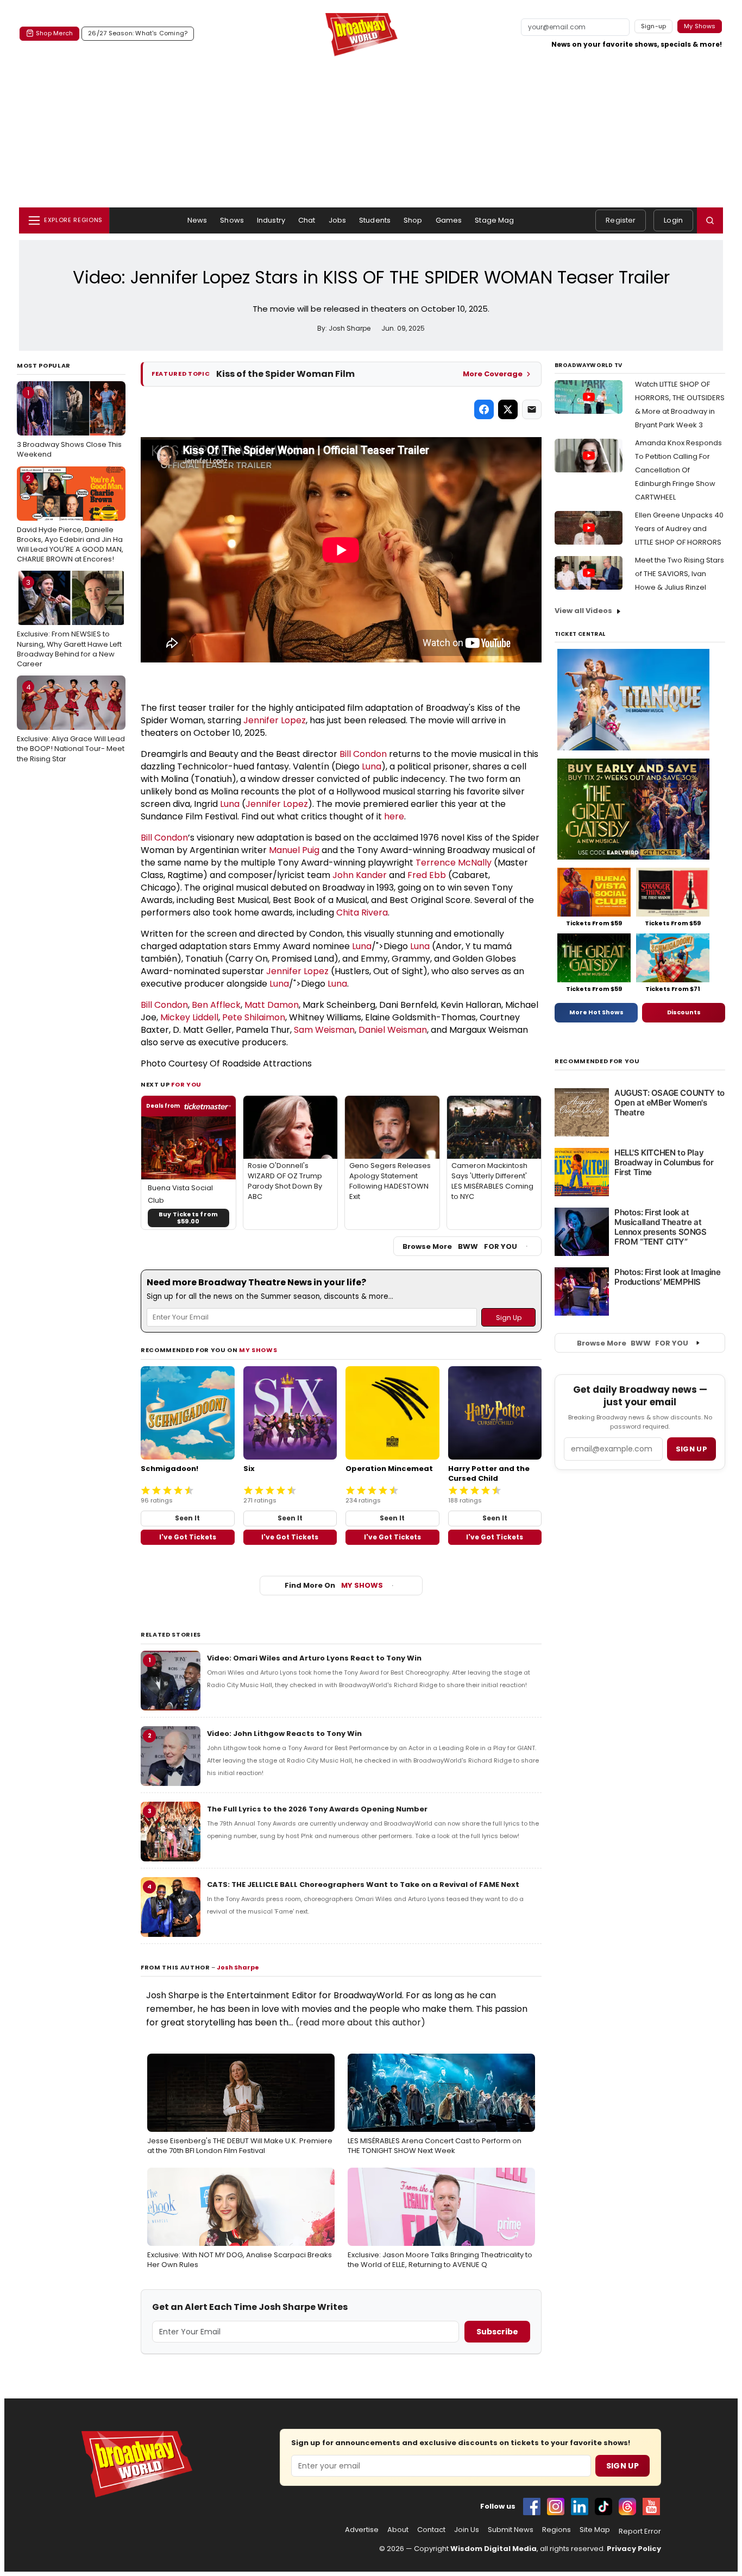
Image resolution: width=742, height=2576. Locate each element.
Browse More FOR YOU (460, 1246)
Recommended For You (597, 1061)
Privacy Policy (634, 2549)
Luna (372, 766)
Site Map (595, 2530)
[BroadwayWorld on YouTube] (651, 2506)
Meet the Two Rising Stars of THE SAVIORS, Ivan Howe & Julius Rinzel (680, 574)
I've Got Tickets (188, 1537)
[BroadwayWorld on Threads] (627, 2506)
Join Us (467, 2530)
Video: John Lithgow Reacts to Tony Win (284, 1734)
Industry (271, 220)
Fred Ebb (427, 875)
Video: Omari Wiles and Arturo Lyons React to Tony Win (314, 1658)
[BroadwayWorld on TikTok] (603, 2506)
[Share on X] (508, 409)
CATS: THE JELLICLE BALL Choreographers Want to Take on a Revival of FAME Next (363, 1884)
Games (449, 220)
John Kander (360, 875)
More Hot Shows (596, 1012)
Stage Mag (494, 220)
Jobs (338, 220)
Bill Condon (363, 754)
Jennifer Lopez (275, 720)
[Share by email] (532, 409)
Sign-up (654, 26)
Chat (307, 220)
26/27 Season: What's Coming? (138, 33)
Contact (431, 2530)
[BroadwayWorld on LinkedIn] (580, 2506)
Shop (413, 220)
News (197, 220)
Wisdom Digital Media (493, 2549)
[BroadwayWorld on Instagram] (556, 2506)
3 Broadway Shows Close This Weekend (69, 424)
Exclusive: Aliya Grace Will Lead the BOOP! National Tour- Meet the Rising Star (71, 723)
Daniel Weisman (393, 1030)
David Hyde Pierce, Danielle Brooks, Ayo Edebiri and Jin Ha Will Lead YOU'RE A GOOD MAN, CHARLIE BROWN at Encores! (70, 519)
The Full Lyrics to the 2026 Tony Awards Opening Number (317, 1809)
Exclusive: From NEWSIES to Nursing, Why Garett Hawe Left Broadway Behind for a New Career (69, 623)
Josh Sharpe (238, 1967)
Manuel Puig (294, 850)
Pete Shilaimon (254, 1017)
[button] (710, 220)
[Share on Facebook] (484, 409)
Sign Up (622, 2466)
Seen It (187, 1518)
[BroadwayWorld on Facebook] (532, 2506)
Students (375, 220)
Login (673, 220)
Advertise (362, 2530)
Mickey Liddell (189, 1017)
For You (186, 1084)
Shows (232, 220)
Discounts (684, 1012)
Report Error (640, 2531)
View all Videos (583, 611)
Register (621, 220)
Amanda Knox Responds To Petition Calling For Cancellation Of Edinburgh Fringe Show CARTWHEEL (678, 470)
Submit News (511, 2530)
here (394, 816)
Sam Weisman (324, 1030)
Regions (556, 2530)
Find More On (334, 1585)
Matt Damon (272, 1005)
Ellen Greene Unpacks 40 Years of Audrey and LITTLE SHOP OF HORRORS (679, 529)
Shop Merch (54, 33)
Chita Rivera (362, 913)
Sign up (691, 1449)
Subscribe (497, 2332)
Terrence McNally (454, 863)
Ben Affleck (216, 1005)
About (398, 2530)
